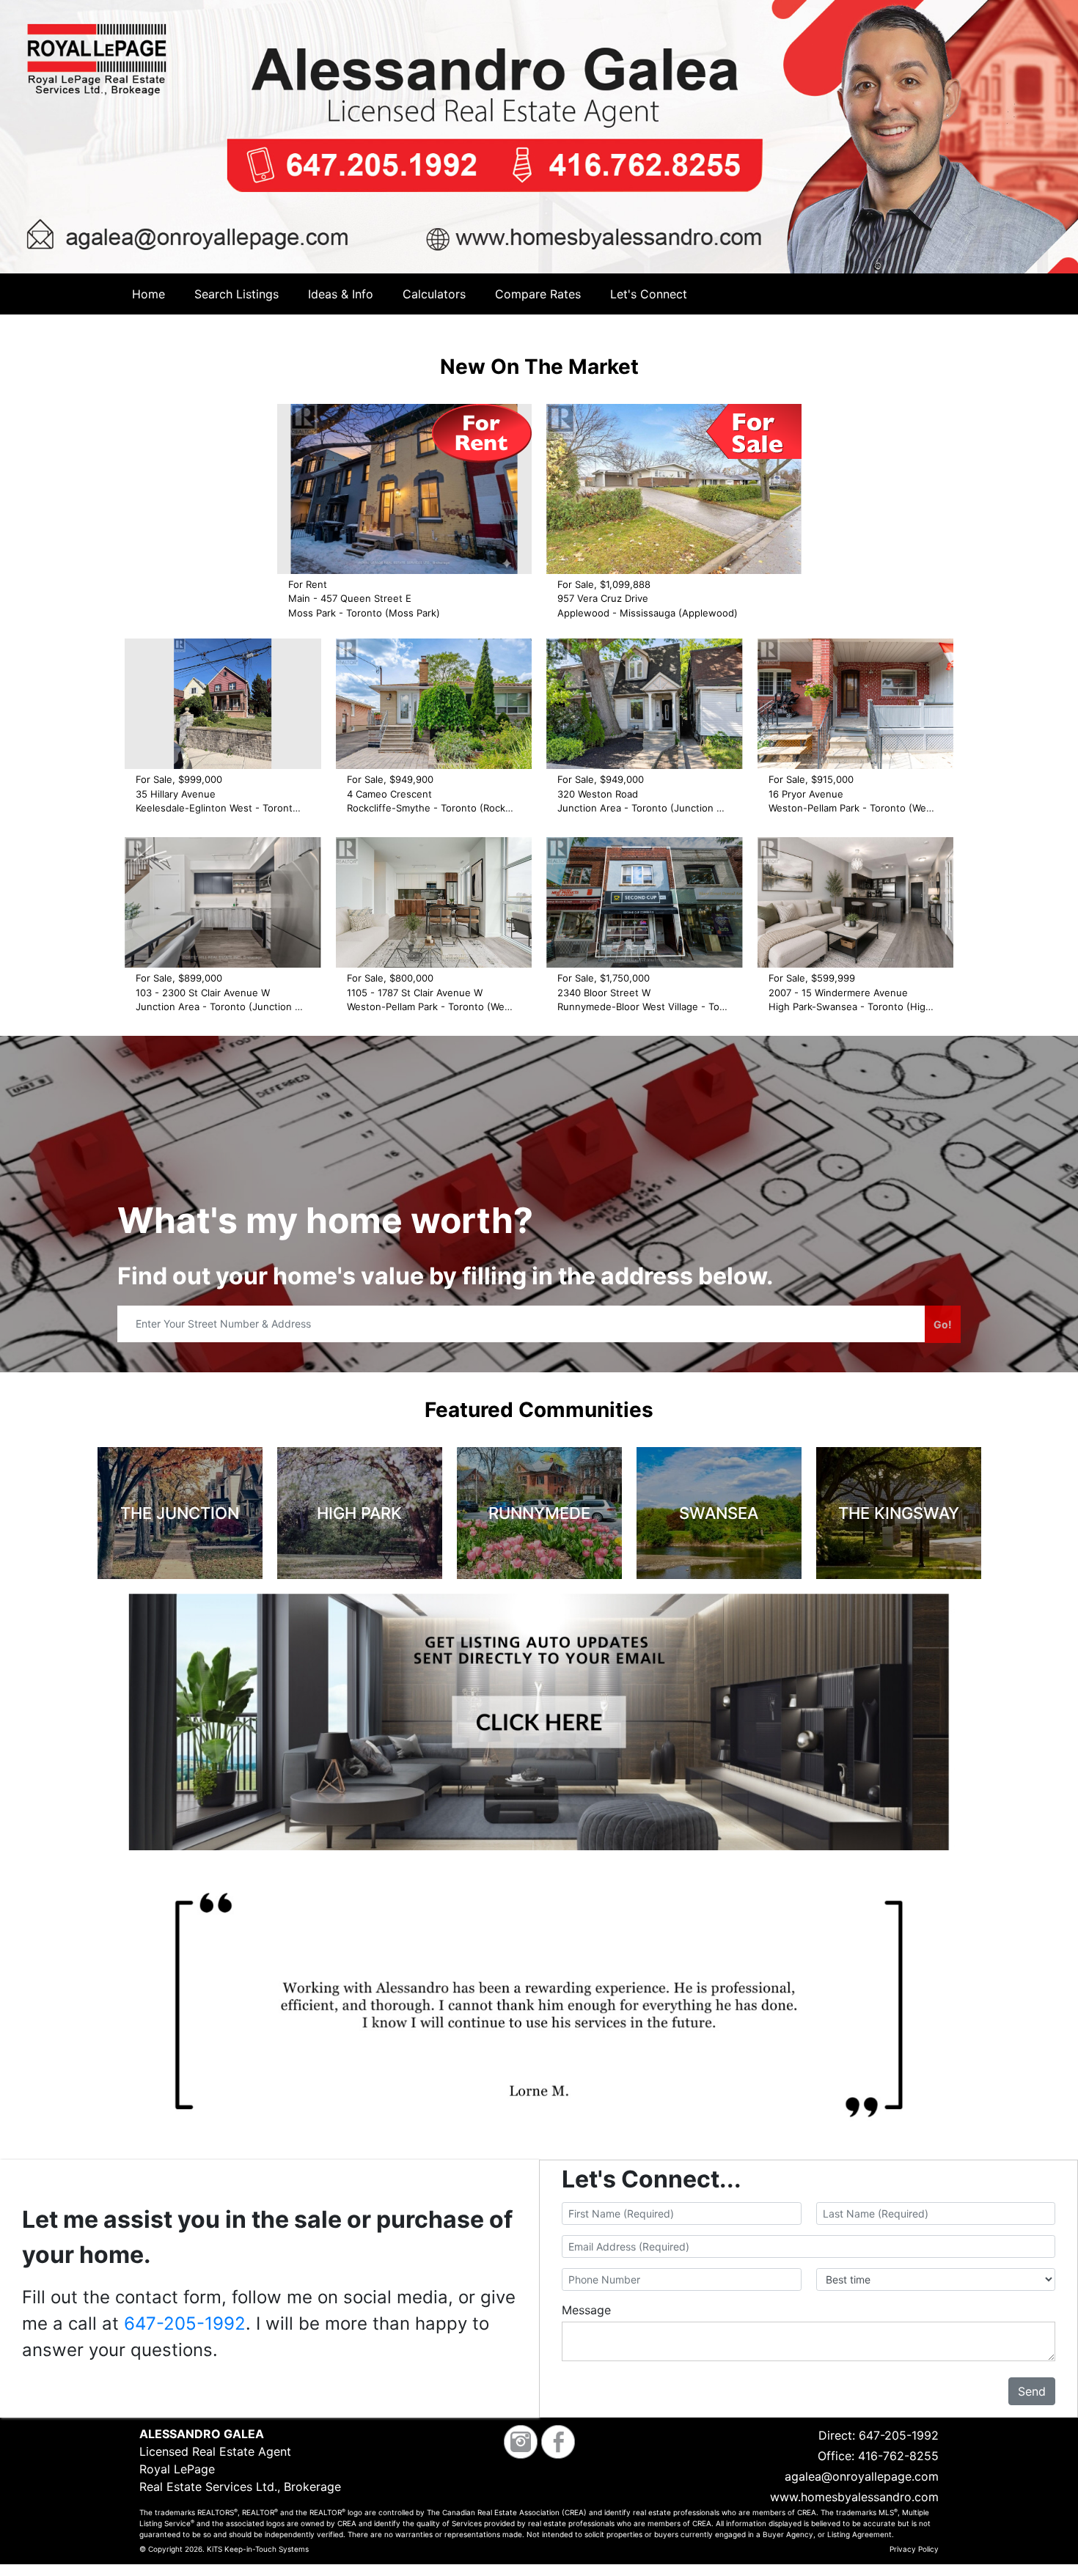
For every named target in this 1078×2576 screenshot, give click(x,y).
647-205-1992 (185, 2323)
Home (148, 294)
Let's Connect (649, 294)
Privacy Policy (914, 2549)
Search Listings (236, 294)
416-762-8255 (898, 2456)
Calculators (434, 294)
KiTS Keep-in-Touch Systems (258, 2549)
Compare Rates (538, 294)
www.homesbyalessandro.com (854, 2497)
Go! (943, 1324)
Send (1032, 2391)
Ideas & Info (341, 294)
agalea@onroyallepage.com (862, 2476)
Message (586, 2310)
